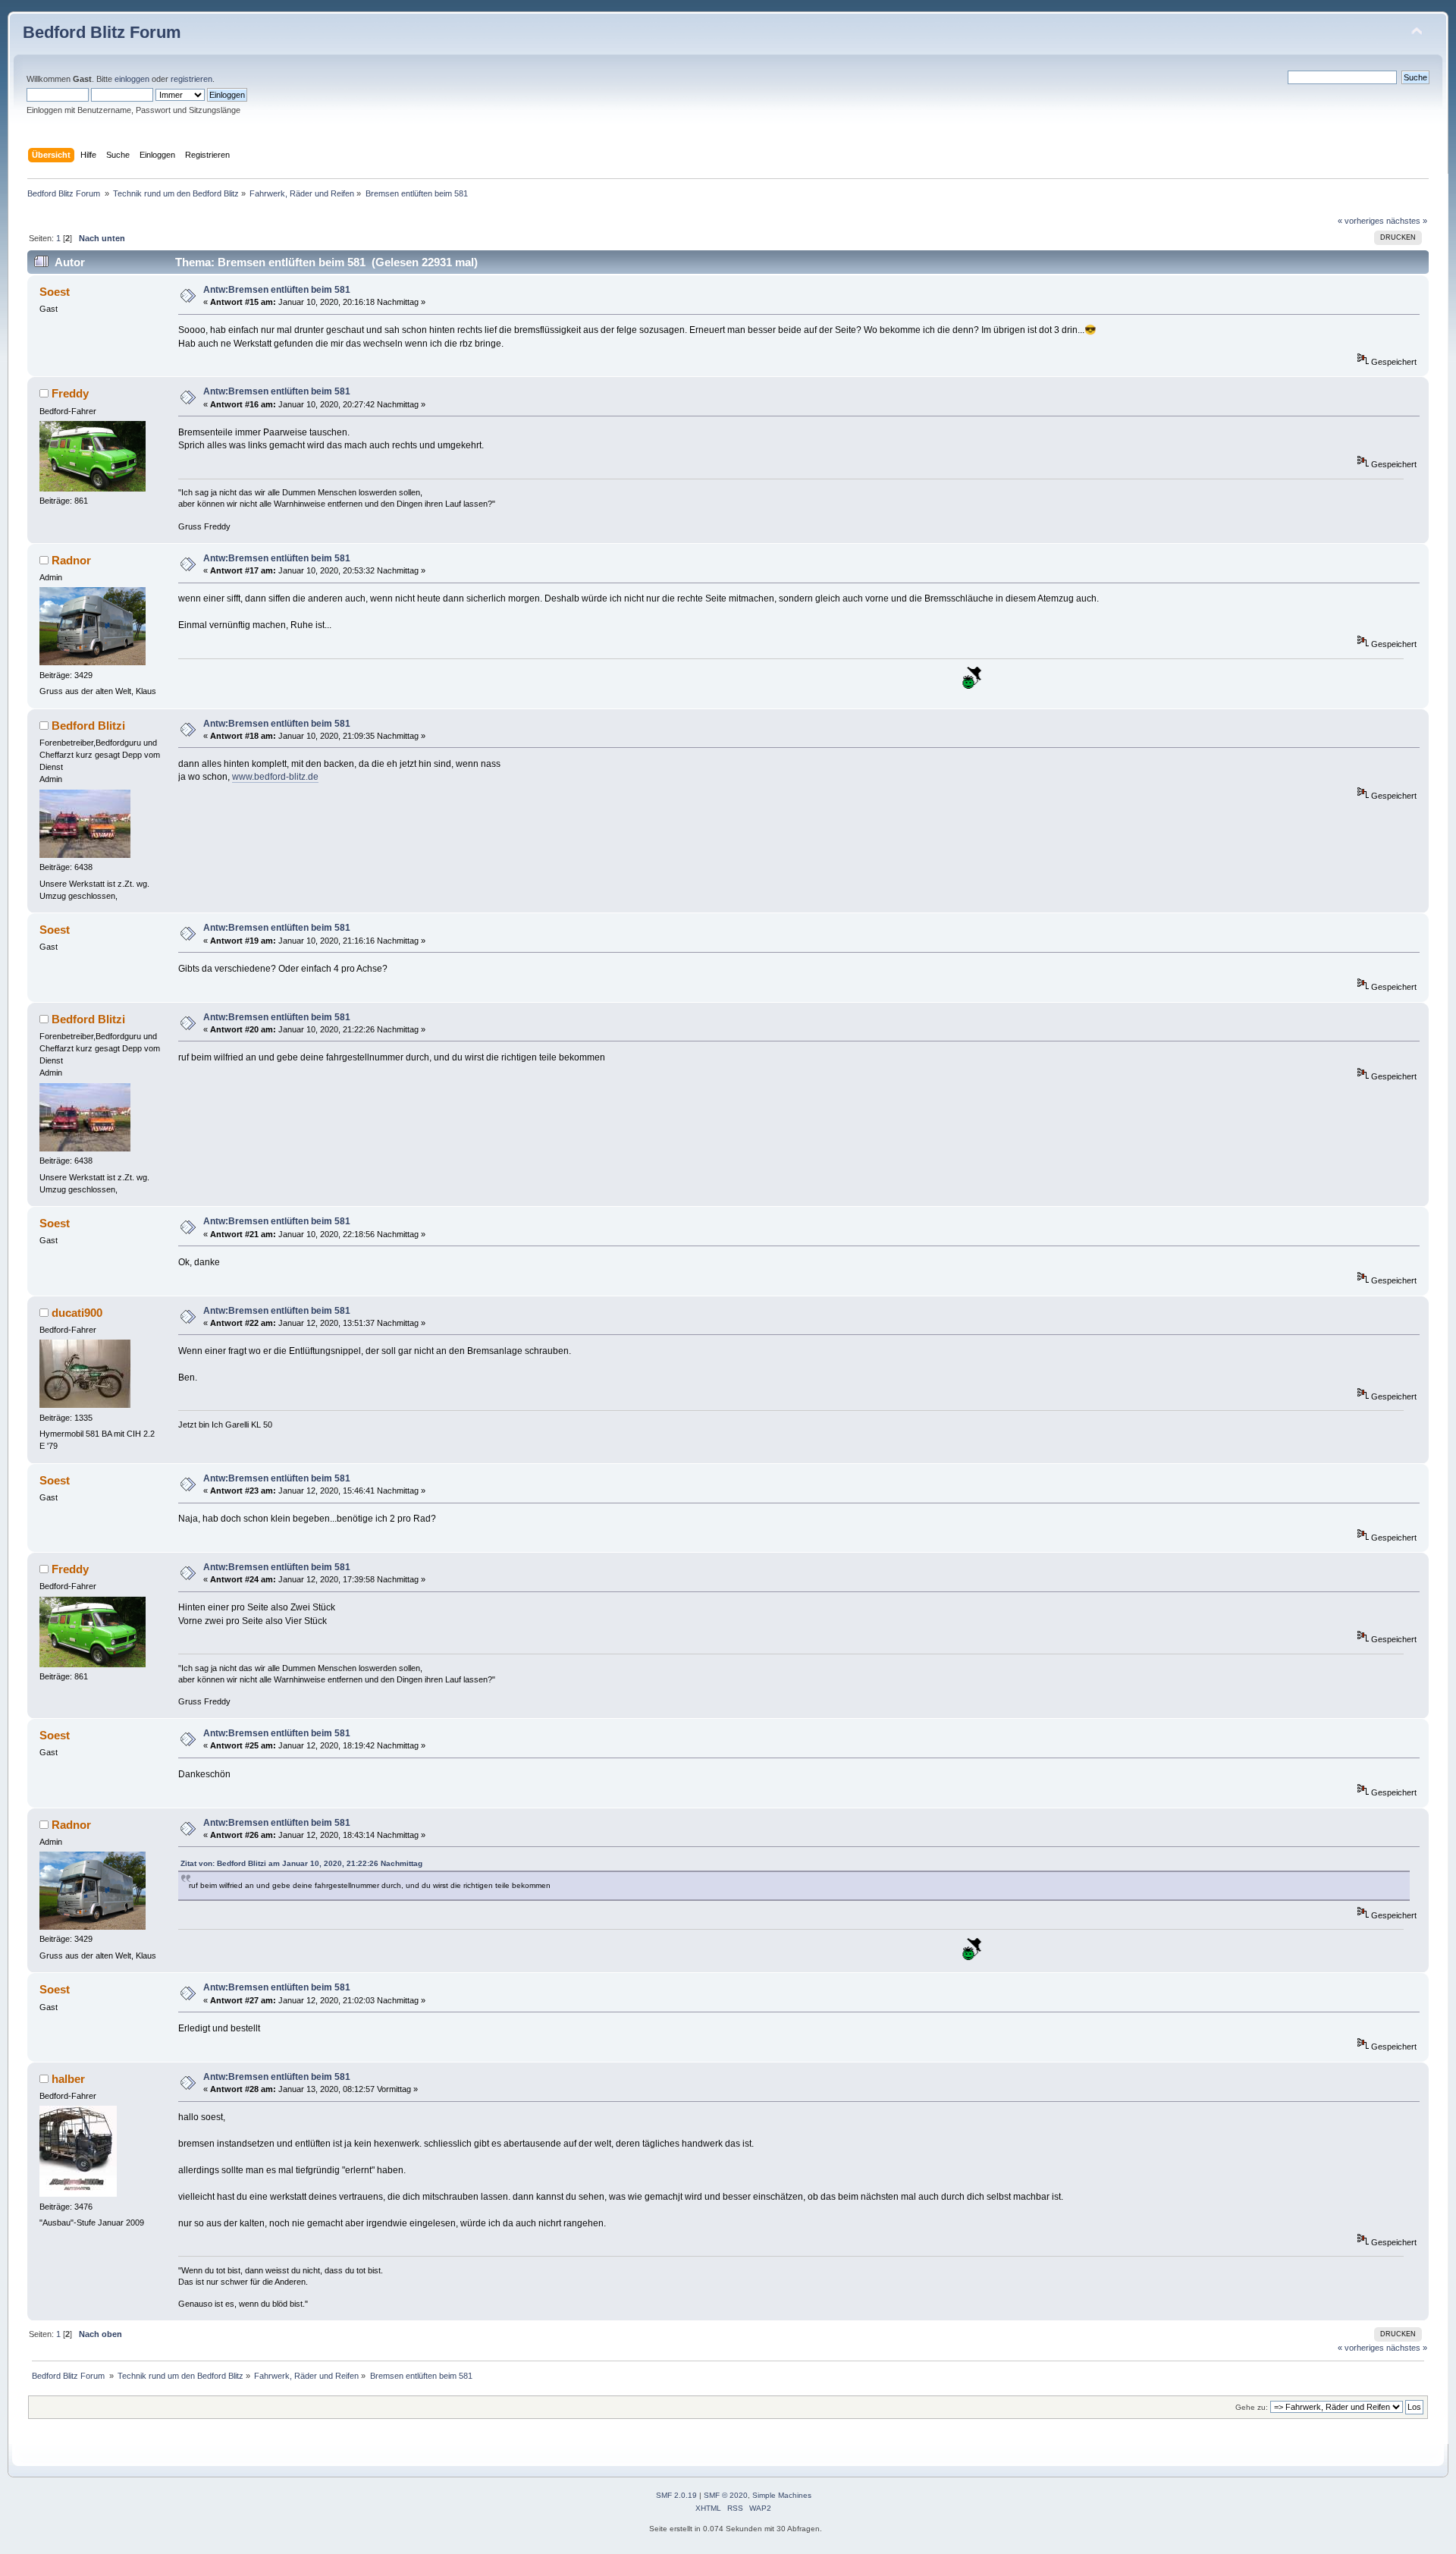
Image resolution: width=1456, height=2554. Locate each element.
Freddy (70, 393)
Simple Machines (782, 2495)
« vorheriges (1361, 221)
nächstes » (1407, 221)
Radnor (71, 560)
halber (68, 2079)
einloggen (132, 79)
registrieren (191, 79)
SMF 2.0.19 (676, 2495)
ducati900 (77, 1313)
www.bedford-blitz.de (275, 777)
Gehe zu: (1252, 2407)
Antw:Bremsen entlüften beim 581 (277, 290)
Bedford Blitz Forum (102, 32)
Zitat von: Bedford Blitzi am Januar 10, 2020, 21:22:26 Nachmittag (301, 1863)
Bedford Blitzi (88, 726)
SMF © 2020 (726, 2495)
